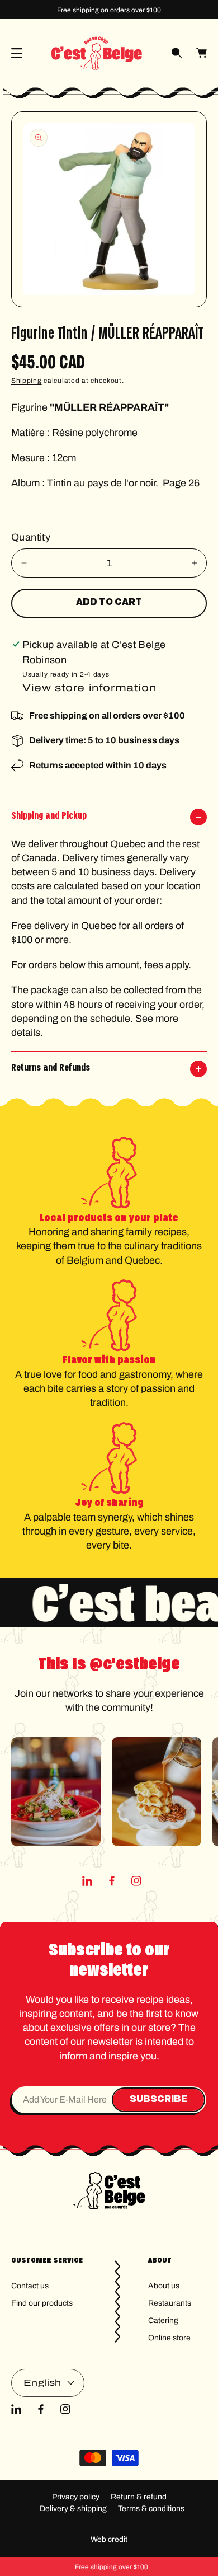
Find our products (42, 2303)
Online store (169, 2338)
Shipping (27, 381)
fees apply (166, 965)
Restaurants (170, 2303)
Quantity (31, 537)
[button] (17, 53)
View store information (89, 688)
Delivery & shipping (73, 2509)
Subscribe (158, 2100)
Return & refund (139, 2497)
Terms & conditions (151, 2509)
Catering (163, 2321)
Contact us (30, 2286)
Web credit (109, 2539)
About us (164, 2286)
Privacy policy (76, 2497)
